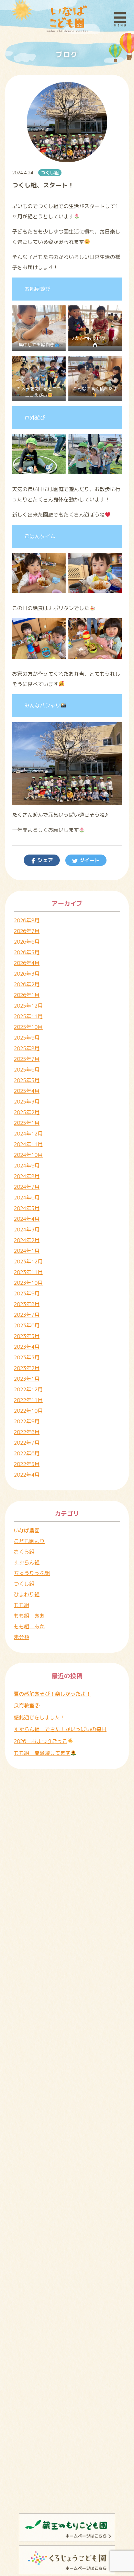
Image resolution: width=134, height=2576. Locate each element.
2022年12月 (28, 1389)
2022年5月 (27, 1464)
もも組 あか (29, 1626)
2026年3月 (27, 974)
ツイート (89, 860)
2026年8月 (27, 920)
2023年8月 (27, 1304)
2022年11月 (28, 1400)
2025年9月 (27, 1038)
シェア (44, 860)
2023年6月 (27, 1325)
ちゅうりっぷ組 (32, 1573)
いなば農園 (27, 1530)
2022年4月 (27, 1475)
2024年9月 (27, 1166)
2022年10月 (28, 1411)
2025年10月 (28, 1027)
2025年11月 (28, 1016)
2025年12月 (28, 1006)
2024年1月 (27, 1251)
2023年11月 (28, 1272)
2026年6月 (27, 942)
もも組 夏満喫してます (42, 1753)
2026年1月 (27, 995)
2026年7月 (27, 931)
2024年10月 (28, 1155)
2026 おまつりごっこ (41, 1741)
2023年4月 (27, 1347)
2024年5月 (27, 1208)
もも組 (21, 1605)
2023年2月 (27, 1368)
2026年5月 (27, 952)
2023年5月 (27, 1336)
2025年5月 (27, 1080)
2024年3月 (27, 1230)
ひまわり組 (27, 1594)
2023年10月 (28, 1283)
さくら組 (24, 1552)
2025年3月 (27, 1102)
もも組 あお (29, 1616)
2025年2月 (27, 1112)
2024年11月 (28, 1144)
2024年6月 (27, 1198)
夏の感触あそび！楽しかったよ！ (52, 1694)
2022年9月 (27, 1421)
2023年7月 (27, 1315)
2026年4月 (27, 963)
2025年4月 (27, 1091)
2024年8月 (27, 1176)
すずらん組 (27, 1562)
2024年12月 (28, 1134)
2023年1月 (27, 1379)
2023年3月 (27, 1357)
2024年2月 (27, 1240)
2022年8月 (27, 1432)
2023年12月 (28, 1262)
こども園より (29, 1541)
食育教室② (27, 1705)
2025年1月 (27, 1123)
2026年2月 (27, 984)
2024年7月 (27, 1187)
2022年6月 (27, 1453)
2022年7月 (27, 1443)
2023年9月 (27, 1294)
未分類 (21, 1637)
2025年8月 (27, 1048)
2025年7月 (27, 1059)
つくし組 (50, 173)
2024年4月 (27, 1219)
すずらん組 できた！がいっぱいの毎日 (60, 1729)
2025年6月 (27, 1070)
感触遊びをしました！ (40, 1718)
